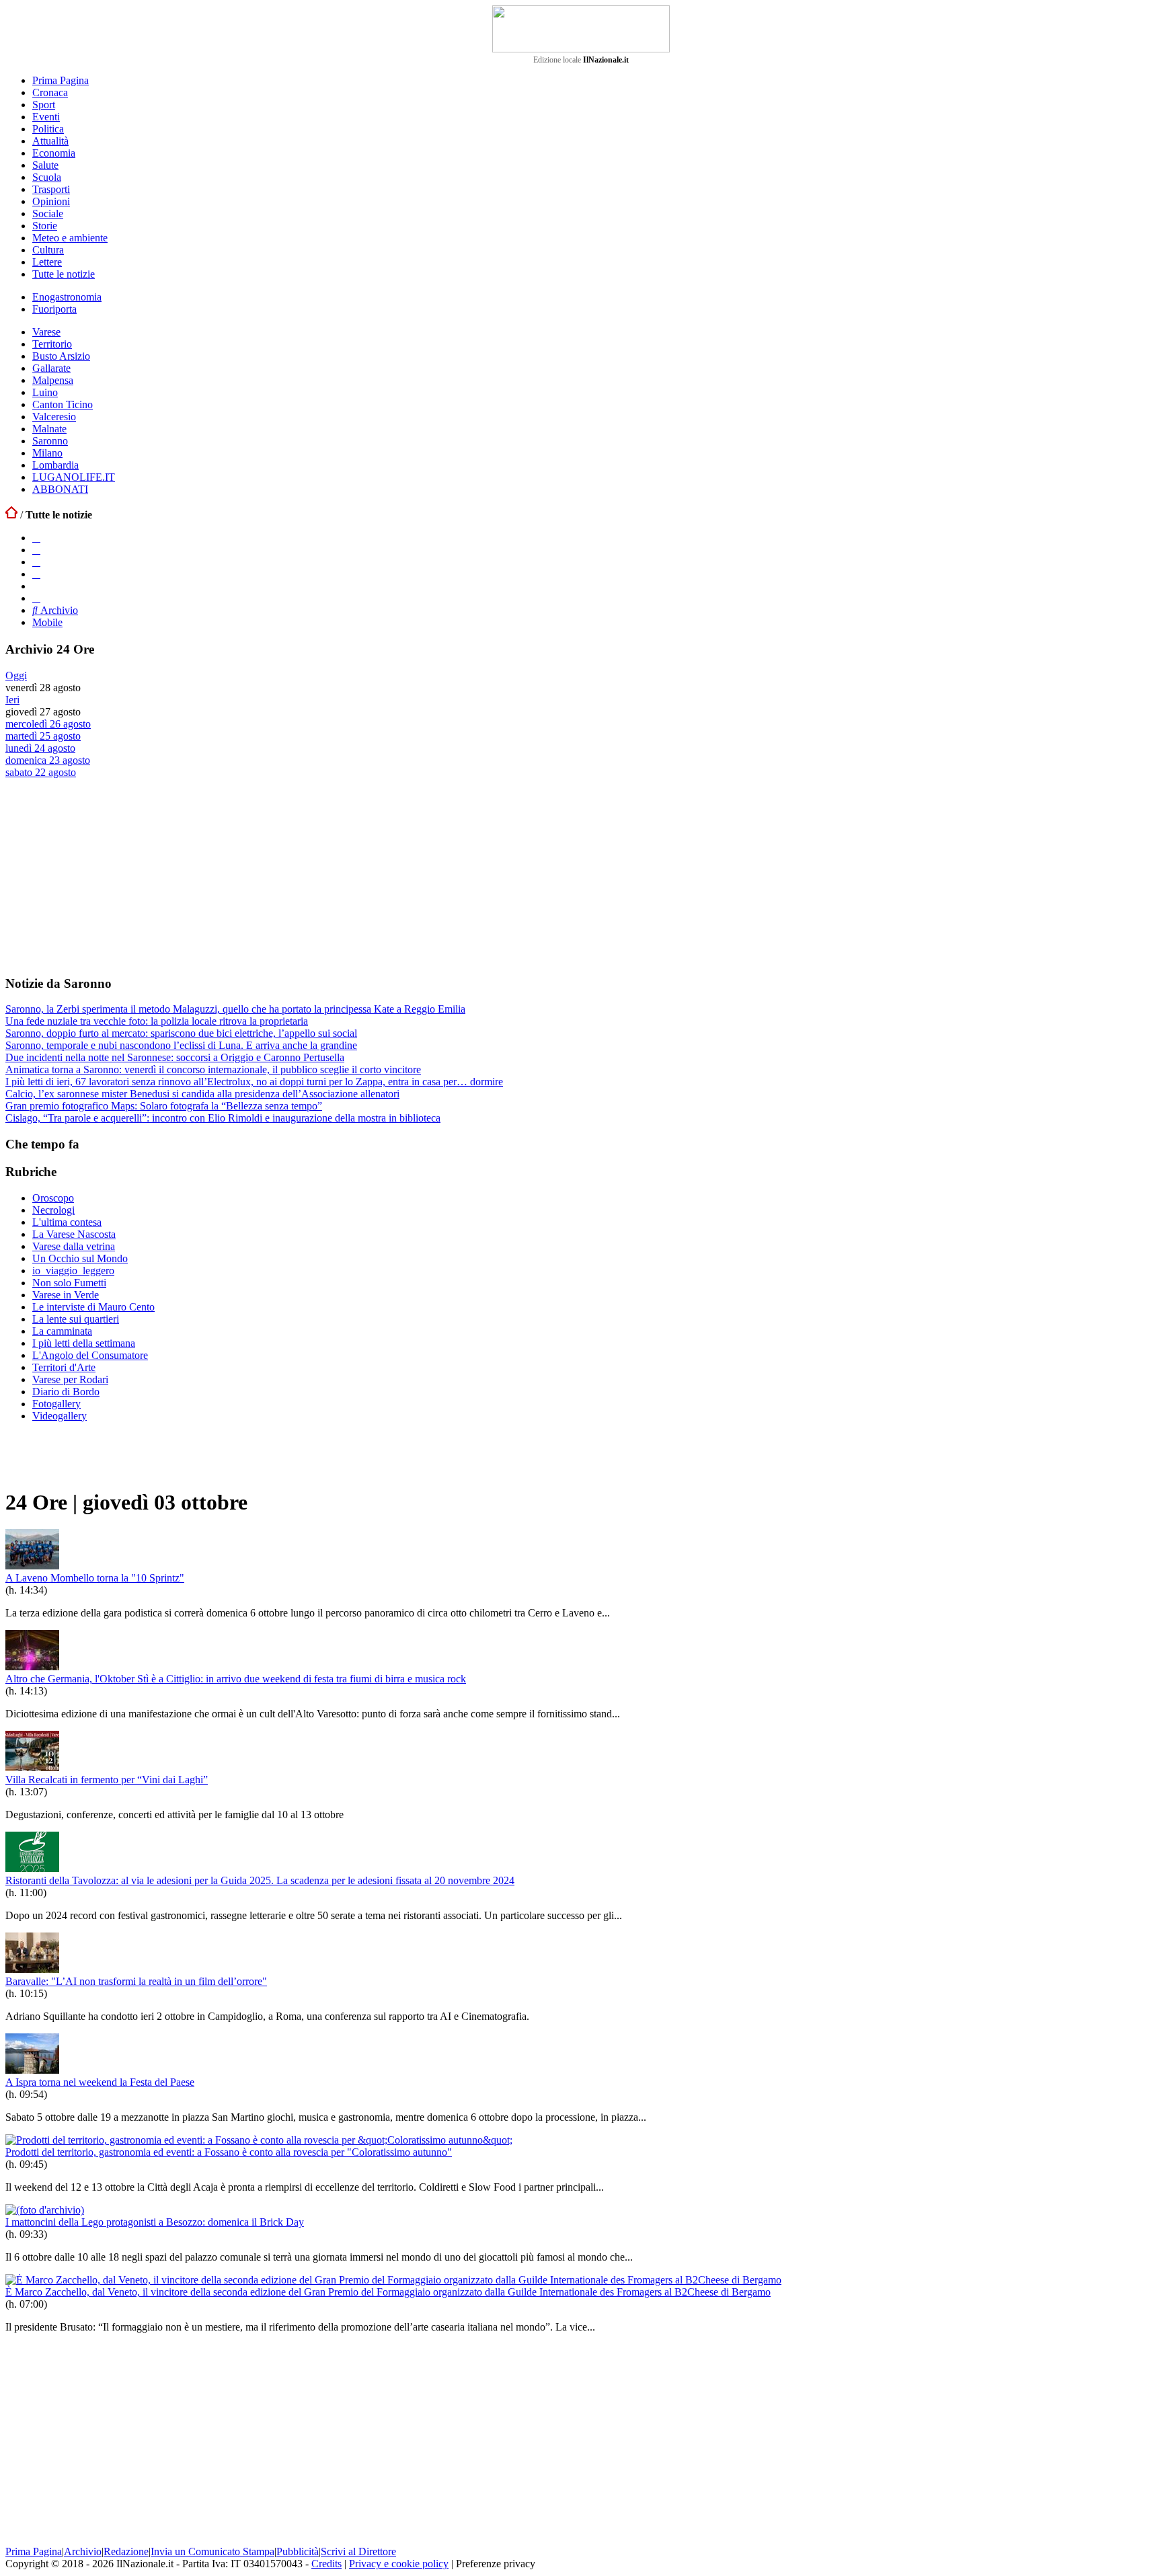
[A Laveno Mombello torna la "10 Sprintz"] (32, 1566)
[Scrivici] (36, 598)
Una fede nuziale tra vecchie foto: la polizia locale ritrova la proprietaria (157, 1021)
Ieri (12, 700)
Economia (54, 153)
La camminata (62, 1331)
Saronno (50, 441)
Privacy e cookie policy (399, 2564)
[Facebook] (36, 538)
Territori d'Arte (64, 1367)
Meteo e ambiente (70, 238)
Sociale (48, 213)
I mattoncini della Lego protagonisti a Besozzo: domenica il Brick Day (155, 2222)
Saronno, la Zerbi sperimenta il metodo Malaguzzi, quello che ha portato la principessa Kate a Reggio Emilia (235, 1009)
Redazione (126, 2551)
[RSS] (36, 574)
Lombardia (55, 465)
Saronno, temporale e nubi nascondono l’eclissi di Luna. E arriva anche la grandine (181, 1045)
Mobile (47, 622)
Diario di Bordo (66, 1392)
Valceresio (54, 417)
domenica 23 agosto (48, 760)
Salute (45, 165)
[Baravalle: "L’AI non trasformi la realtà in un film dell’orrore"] (32, 1969)
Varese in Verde (66, 1295)
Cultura (48, 250)
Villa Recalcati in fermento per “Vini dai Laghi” (107, 1780)
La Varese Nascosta (74, 1234)
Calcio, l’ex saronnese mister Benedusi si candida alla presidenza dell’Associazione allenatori (202, 1094)
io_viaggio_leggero (73, 1271)
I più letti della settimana (84, 1343)
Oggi (16, 675)
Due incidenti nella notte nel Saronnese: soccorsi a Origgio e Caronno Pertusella (175, 1057)
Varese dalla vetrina (74, 1246)
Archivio (58, 610)
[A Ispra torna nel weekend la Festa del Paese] (32, 2070)
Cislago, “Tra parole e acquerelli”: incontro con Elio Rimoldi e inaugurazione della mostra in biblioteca (223, 1118)
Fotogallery (56, 1404)
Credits (326, 2564)
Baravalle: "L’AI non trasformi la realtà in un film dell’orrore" (136, 1981)
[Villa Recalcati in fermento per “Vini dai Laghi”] (32, 1767)
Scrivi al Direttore (358, 2551)
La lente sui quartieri (76, 1319)
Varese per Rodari (70, 1379)
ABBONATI (60, 489)
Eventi (46, 117)
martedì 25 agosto (43, 736)
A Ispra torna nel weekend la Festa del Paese (100, 2082)
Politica (48, 129)
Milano (47, 453)
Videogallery (60, 1416)
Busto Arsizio (61, 356)
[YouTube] (36, 562)
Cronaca (50, 92)
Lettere (47, 262)
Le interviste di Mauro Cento (93, 1307)
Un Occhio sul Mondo (80, 1258)
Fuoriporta (54, 309)
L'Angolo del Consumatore (90, 1355)
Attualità (50, 141)
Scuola (47, 177)
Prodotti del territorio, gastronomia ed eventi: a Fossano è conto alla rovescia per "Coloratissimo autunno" (229, 2152)
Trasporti (51, 189)
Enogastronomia (67, 297)
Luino (45, 392)
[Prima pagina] (11, 515)
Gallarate (51, 368)
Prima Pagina (61, 80)
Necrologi (53, 1210)
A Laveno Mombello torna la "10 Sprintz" (95, 1578)
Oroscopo (53, 1198)
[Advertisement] (106, 876)
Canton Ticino (63, 404)
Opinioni (51, 201)
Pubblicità (298, 2551)
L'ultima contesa (67, 1222)
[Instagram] (36, 550)
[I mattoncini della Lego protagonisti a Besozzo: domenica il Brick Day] (45, 2210)
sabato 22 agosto (41, 772)
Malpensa (53, 380)
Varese (46, 332)
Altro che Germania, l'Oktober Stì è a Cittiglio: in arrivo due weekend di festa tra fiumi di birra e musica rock (236, 1679)
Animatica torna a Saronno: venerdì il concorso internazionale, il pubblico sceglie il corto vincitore (213, 1069)
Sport (44, 105)
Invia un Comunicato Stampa (212, 2551)
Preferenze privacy (496, 2564)
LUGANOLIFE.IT (74, 477)
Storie (45, 226)
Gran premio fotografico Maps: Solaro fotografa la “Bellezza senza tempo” (164, 1106)
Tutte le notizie (64, 274)
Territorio (52, 344)
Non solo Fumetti (69, 1283)
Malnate (49, 429)
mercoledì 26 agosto (48, 724)
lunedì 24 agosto (40, 748)
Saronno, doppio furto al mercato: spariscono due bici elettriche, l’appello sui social (181, 1033)
